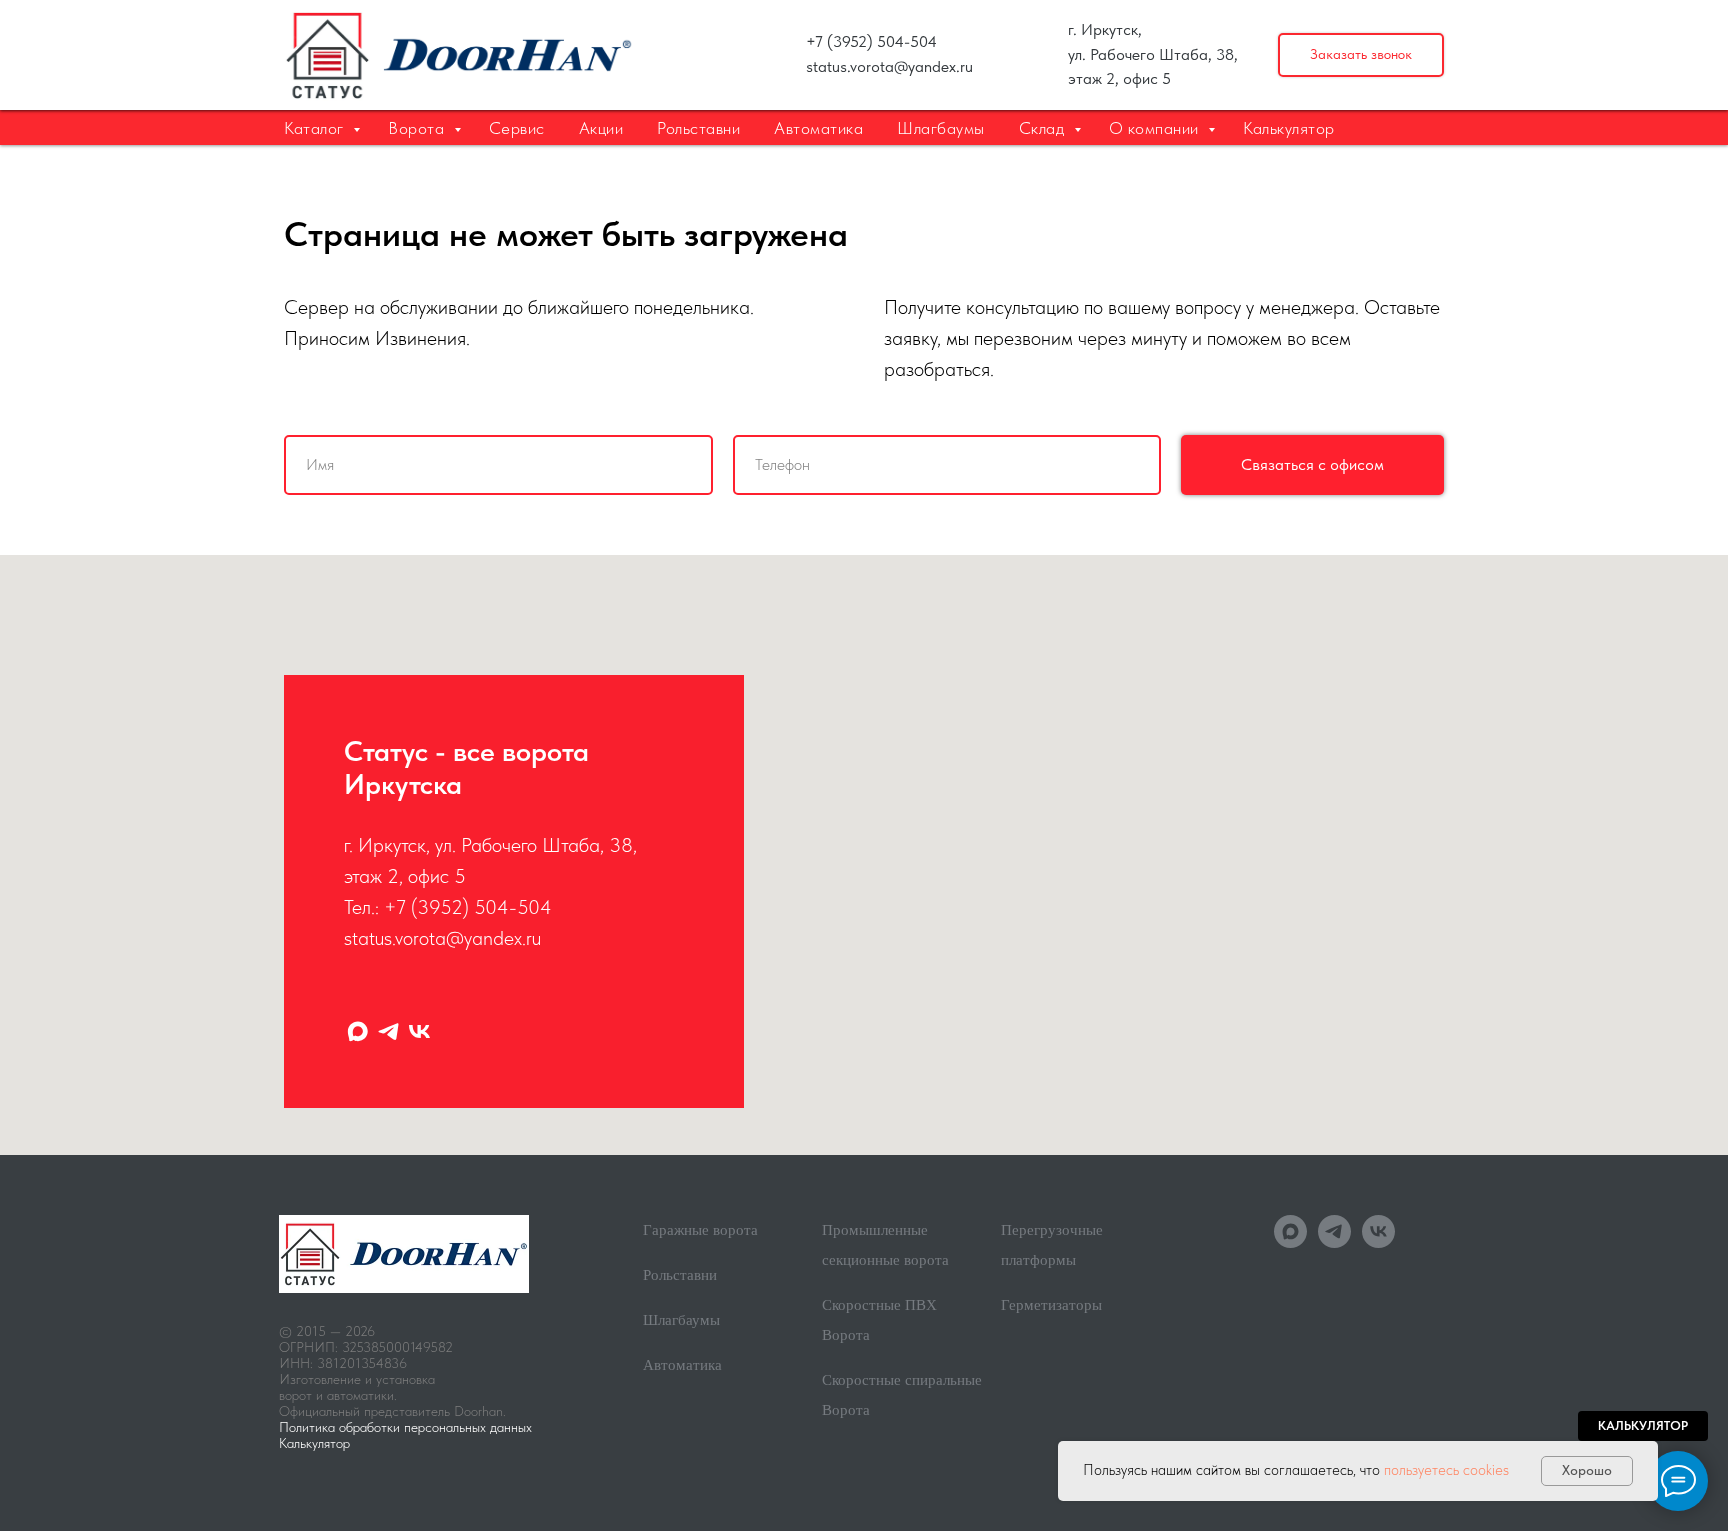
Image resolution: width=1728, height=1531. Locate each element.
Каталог (316, 128)
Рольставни (698, 128)
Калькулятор (1289, 128)
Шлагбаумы (941, 128)
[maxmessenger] (357, 1031)
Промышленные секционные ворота (885, 1245)
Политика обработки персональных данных (405, 1427)
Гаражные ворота (700, 1230)
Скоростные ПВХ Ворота (879, 1320)
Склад (1044, 128)
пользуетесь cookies (1446, 1470)
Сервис (517, 128)
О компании (1156, 128)
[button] (1361, 55)
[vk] (419, 1031)
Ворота (418, 128)
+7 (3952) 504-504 (871, 41)
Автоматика (818, 128)
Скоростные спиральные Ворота (902, 1395)
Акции (601, 128)
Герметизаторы (1051, 1305)
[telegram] (388, 1031)
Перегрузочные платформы (1052, 1245)
